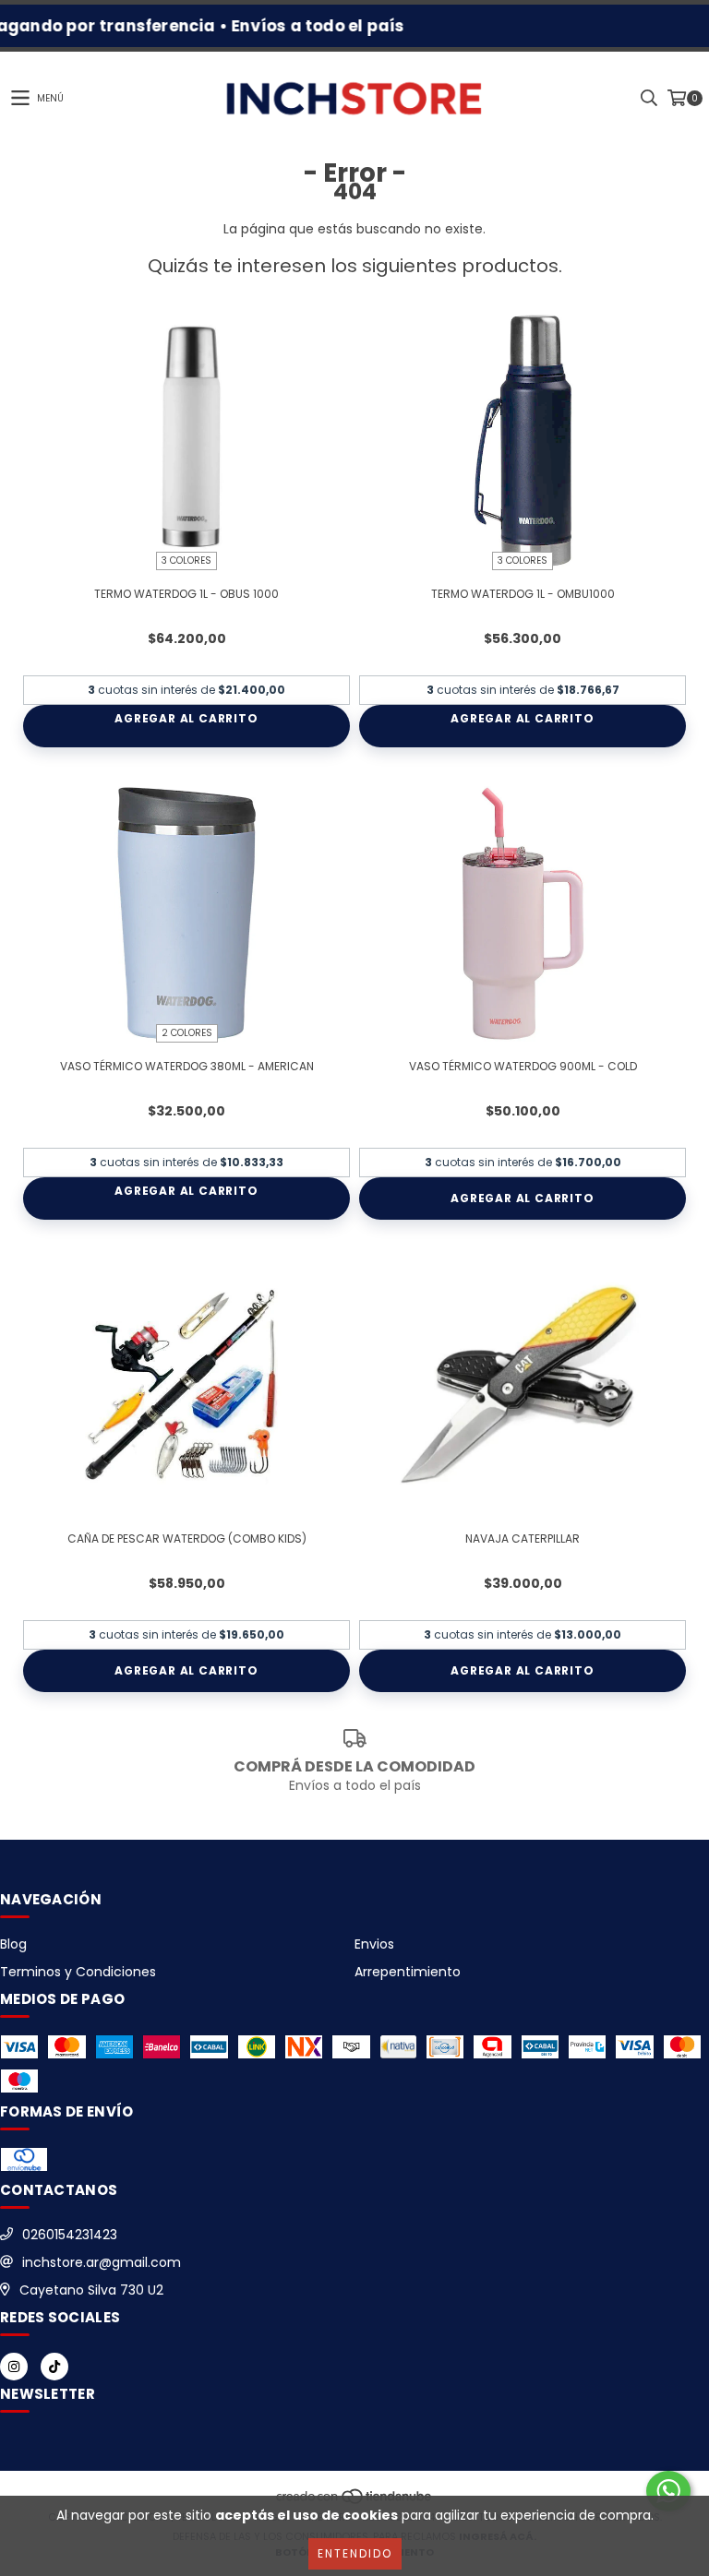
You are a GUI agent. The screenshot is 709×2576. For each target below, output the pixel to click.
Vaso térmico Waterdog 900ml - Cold (523, 1066)
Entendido (355, 2553)
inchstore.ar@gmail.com (102, 2262)
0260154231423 (70, 2235)
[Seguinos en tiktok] (54, 2367)
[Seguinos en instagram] (14, 2367)
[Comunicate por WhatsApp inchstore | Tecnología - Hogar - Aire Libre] (668, 2491)
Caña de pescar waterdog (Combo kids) (187, 1538)
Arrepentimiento (408, 1972)
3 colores (186, 561)
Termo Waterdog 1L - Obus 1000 (186, 594)
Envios (374, 1944)
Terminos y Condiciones (78, 1972)
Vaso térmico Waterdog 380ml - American (187, 1066)
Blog (13, 1944)
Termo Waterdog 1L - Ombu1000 (523, 594)
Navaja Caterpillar (523, 1538)
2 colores (187, 1033)
